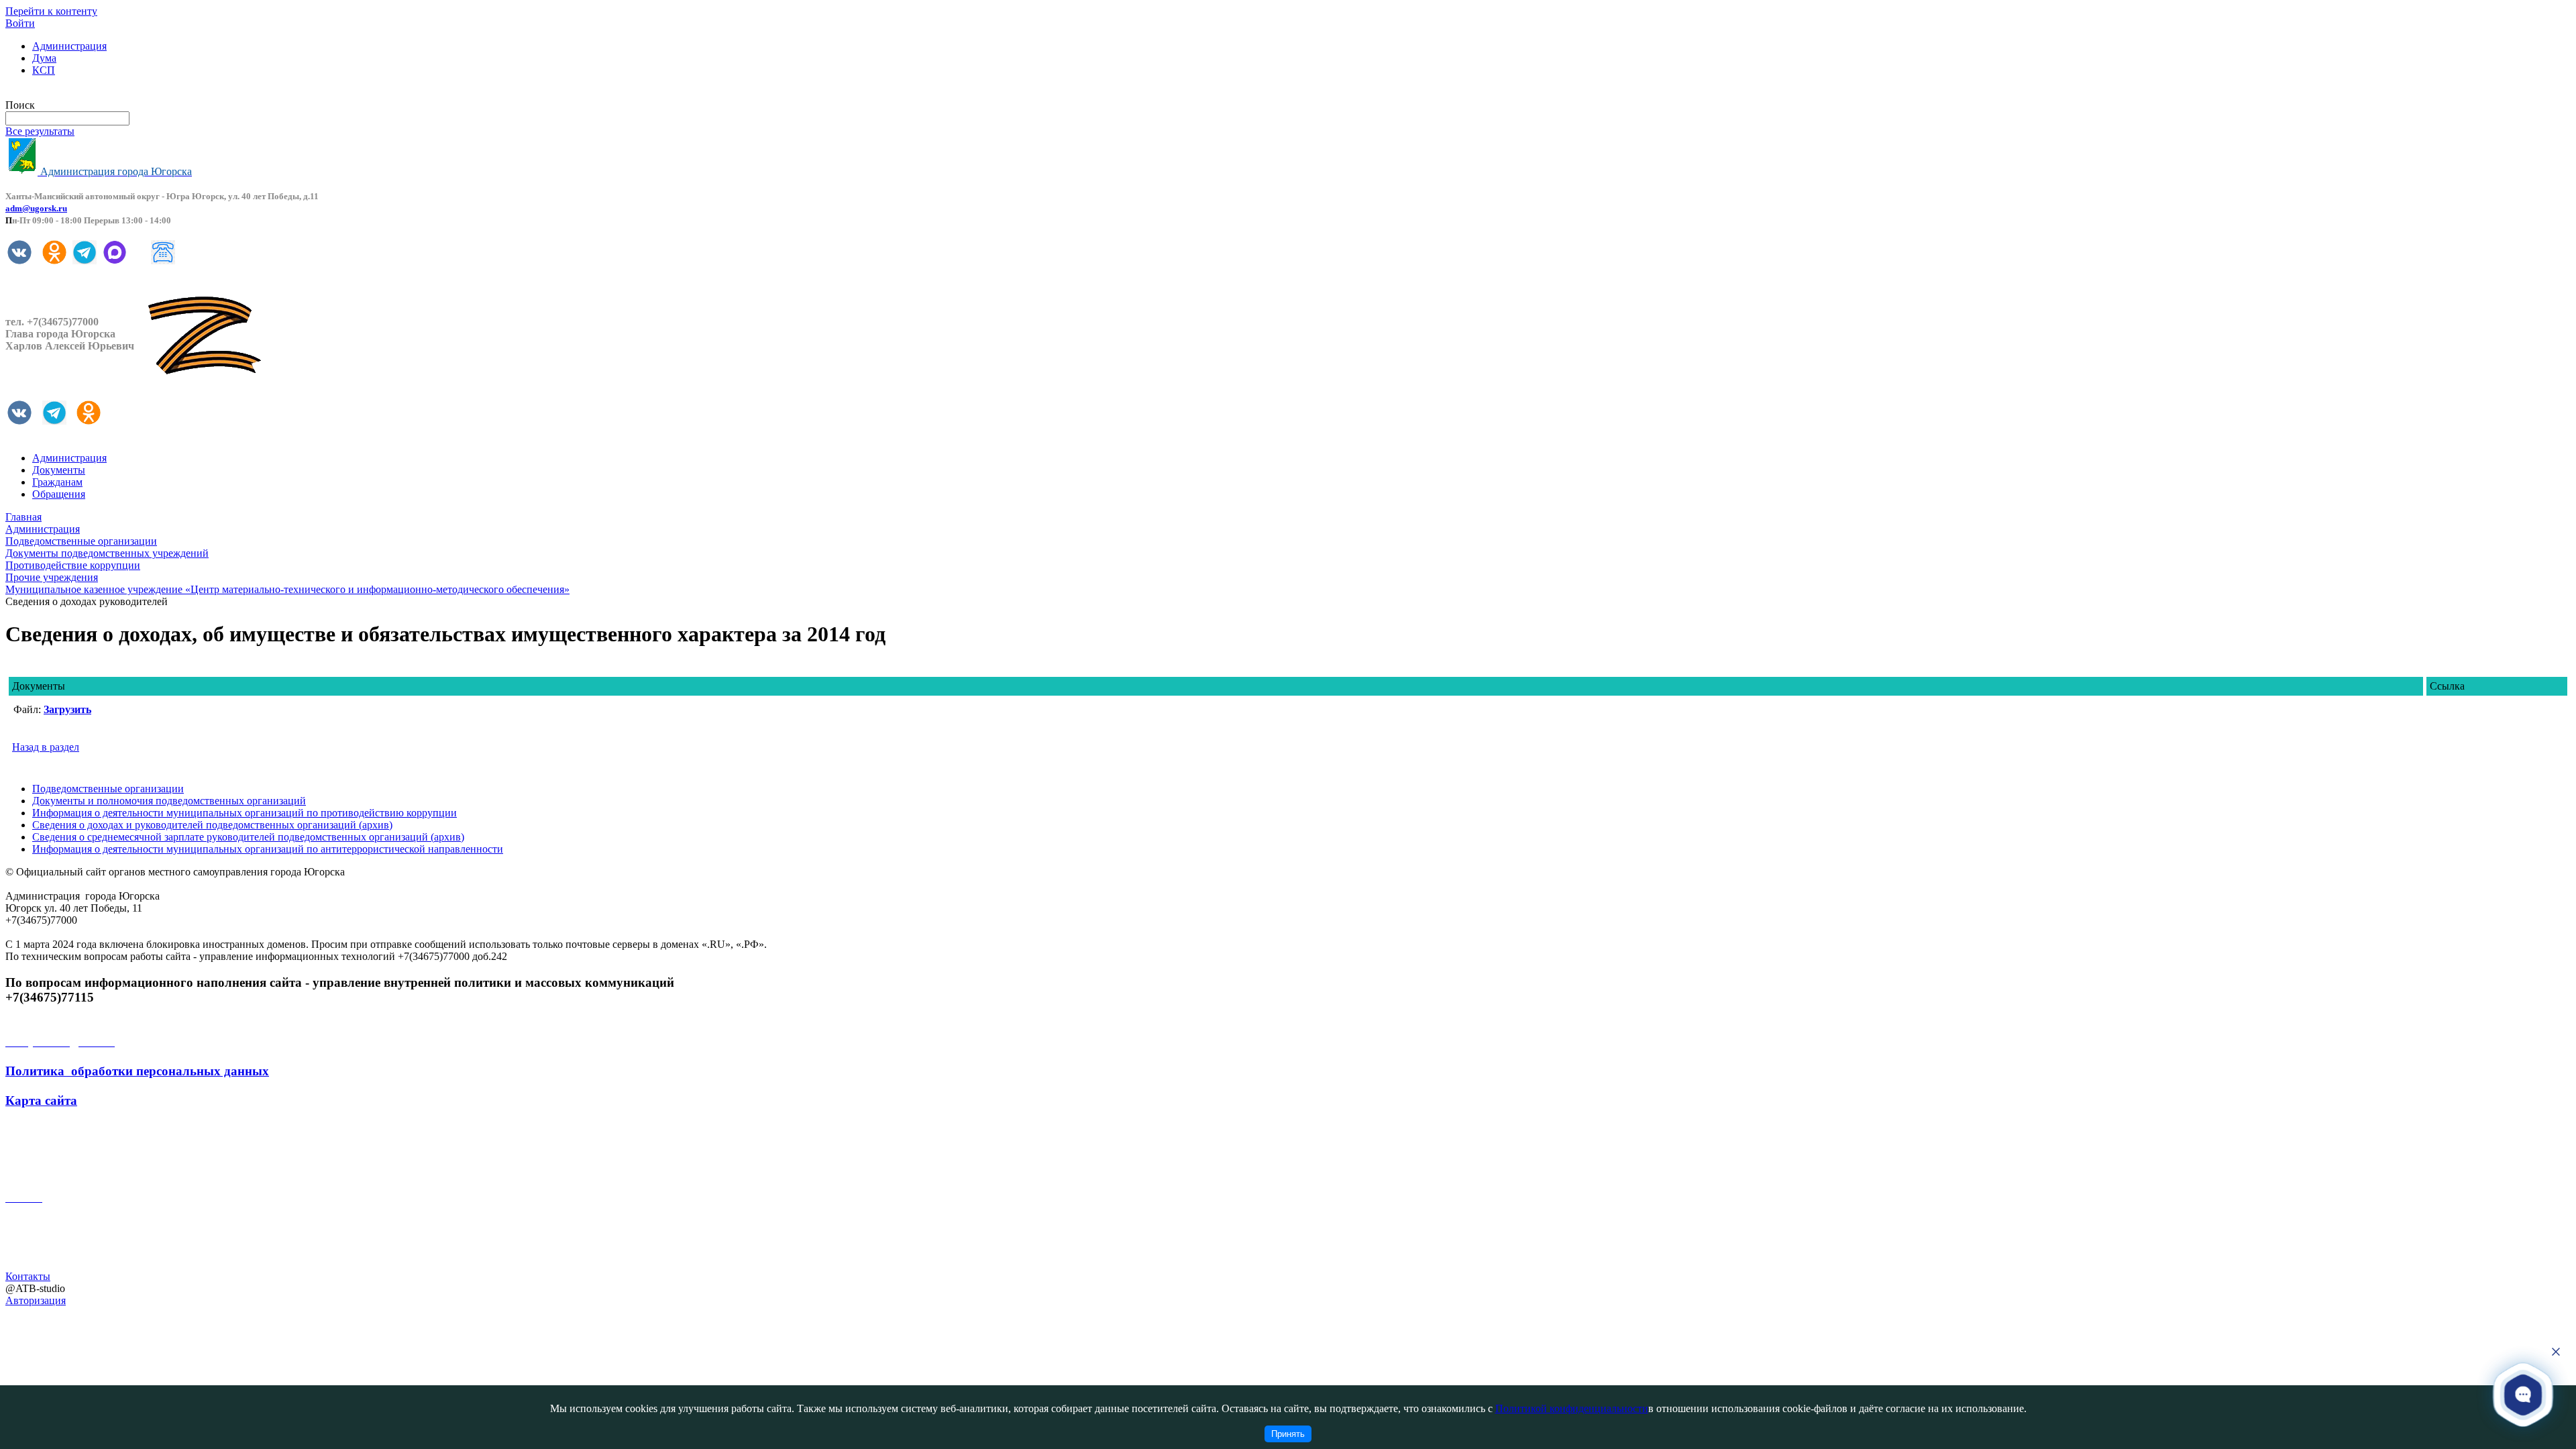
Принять (1288, 1434)
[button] (2523, 1394)
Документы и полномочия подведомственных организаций (169, 801)
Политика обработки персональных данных (137, 1071)
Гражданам (57, 482)
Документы (59, 470)
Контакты (28, 1276)
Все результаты (40, 131)
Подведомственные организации (108, 789)
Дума (44, 58)
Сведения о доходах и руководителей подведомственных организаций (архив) (212, 825)
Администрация (69, 46)
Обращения (59, 494)
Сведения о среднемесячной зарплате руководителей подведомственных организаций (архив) (248, 837)
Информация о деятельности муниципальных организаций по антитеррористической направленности (268, 849)
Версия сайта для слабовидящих (79, 93)
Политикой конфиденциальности (1572, 1408)
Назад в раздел (46, 747)
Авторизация (36, 1300)
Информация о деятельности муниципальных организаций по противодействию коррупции (245, 813)
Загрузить (67, 709)
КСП (44, 70)
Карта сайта (41, 1101)
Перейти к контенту (51, 11)
